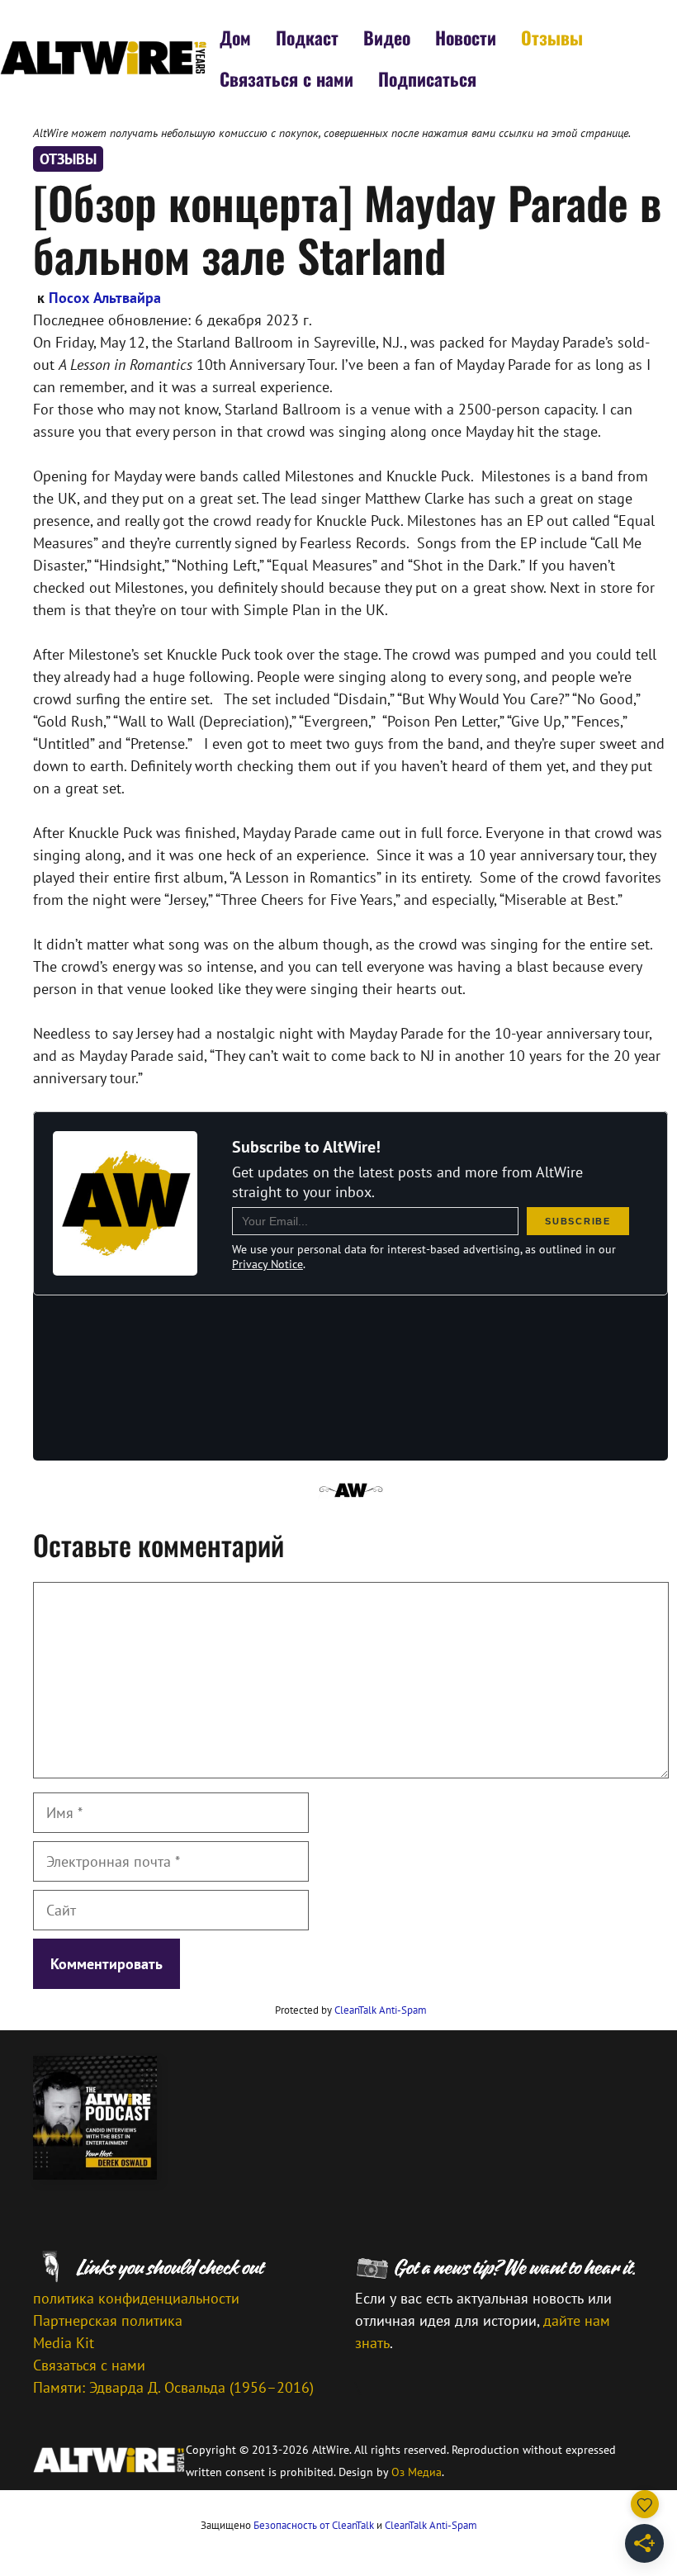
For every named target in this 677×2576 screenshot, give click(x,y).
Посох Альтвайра (105, 298)
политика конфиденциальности (136, 2298)
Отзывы (552, 37)
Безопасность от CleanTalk (314, 2525)
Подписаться (427, 78)
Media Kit (64, 2343)
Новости (466, 37)
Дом (235, 37)
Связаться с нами (286, 78)
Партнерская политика (108, 2320)
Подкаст (307, 37)
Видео (387, 37)
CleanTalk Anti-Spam (381, 2010)
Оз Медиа (417, 2472)
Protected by (351, 2010)
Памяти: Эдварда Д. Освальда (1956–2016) (173, 2387)
